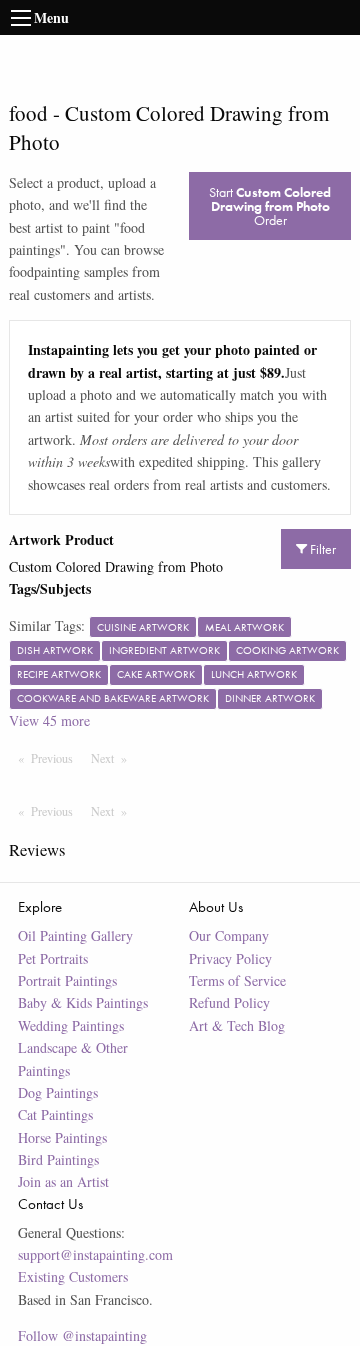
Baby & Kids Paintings (83, 1002)
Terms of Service (237, 980)
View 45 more (49, 720)
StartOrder (270, 206)
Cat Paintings (55, 1114)
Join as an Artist (63, 1181)
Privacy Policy (230, 958)
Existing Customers (73, 1276)
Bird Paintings (58, 1159)
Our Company (229, 935)
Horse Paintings (62, 1137)
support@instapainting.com (95, 1254)
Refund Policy (229, 1002)
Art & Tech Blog (237, 1025)
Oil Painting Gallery (75, 935)
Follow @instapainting (82, 1335)
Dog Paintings (58, 1092)
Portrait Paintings (67, 980)
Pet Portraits (53, 958)
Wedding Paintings (71, 1025)
